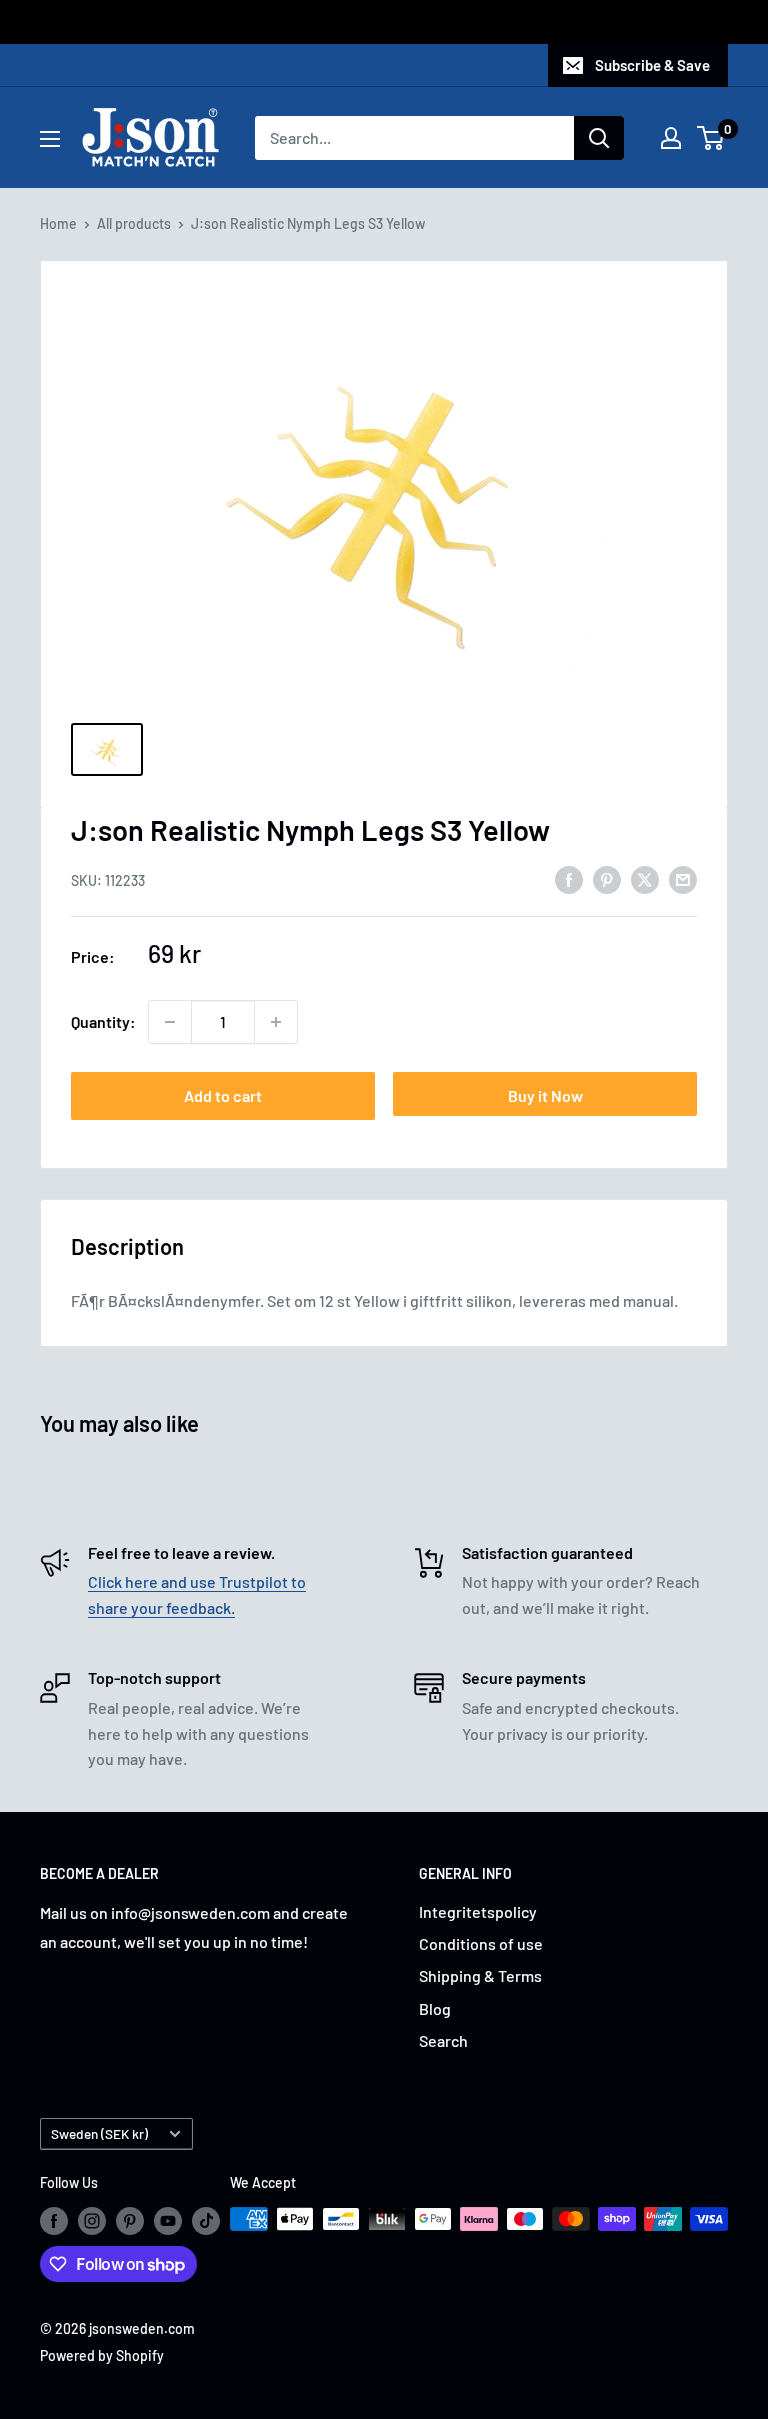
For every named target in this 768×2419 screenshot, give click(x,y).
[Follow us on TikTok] (206, 2221)
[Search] (599, 138)
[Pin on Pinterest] (607, 878)
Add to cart (223, 1095)
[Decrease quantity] (170, 1022)
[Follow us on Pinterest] (130, 2221)
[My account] (671, 138)
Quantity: (103, 1021)
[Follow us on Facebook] (54, 2221)
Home (58, 223)
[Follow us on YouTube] (168, 2221)
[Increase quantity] (276, 1022)
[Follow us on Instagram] (92, 2221)
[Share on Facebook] (569, 878)
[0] (711, 138)
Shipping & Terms (480, 1975)
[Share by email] (683, 878)
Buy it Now (545, 1095)
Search (443, 2040)
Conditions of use (481, 1943)
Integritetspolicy (478, 1911)
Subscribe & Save (652, 65)
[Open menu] (50, 139)
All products (134, 223)
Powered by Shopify (102, 2355)
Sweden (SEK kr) (99, 2133)
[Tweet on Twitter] (645, 878)
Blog (435, 2008)
